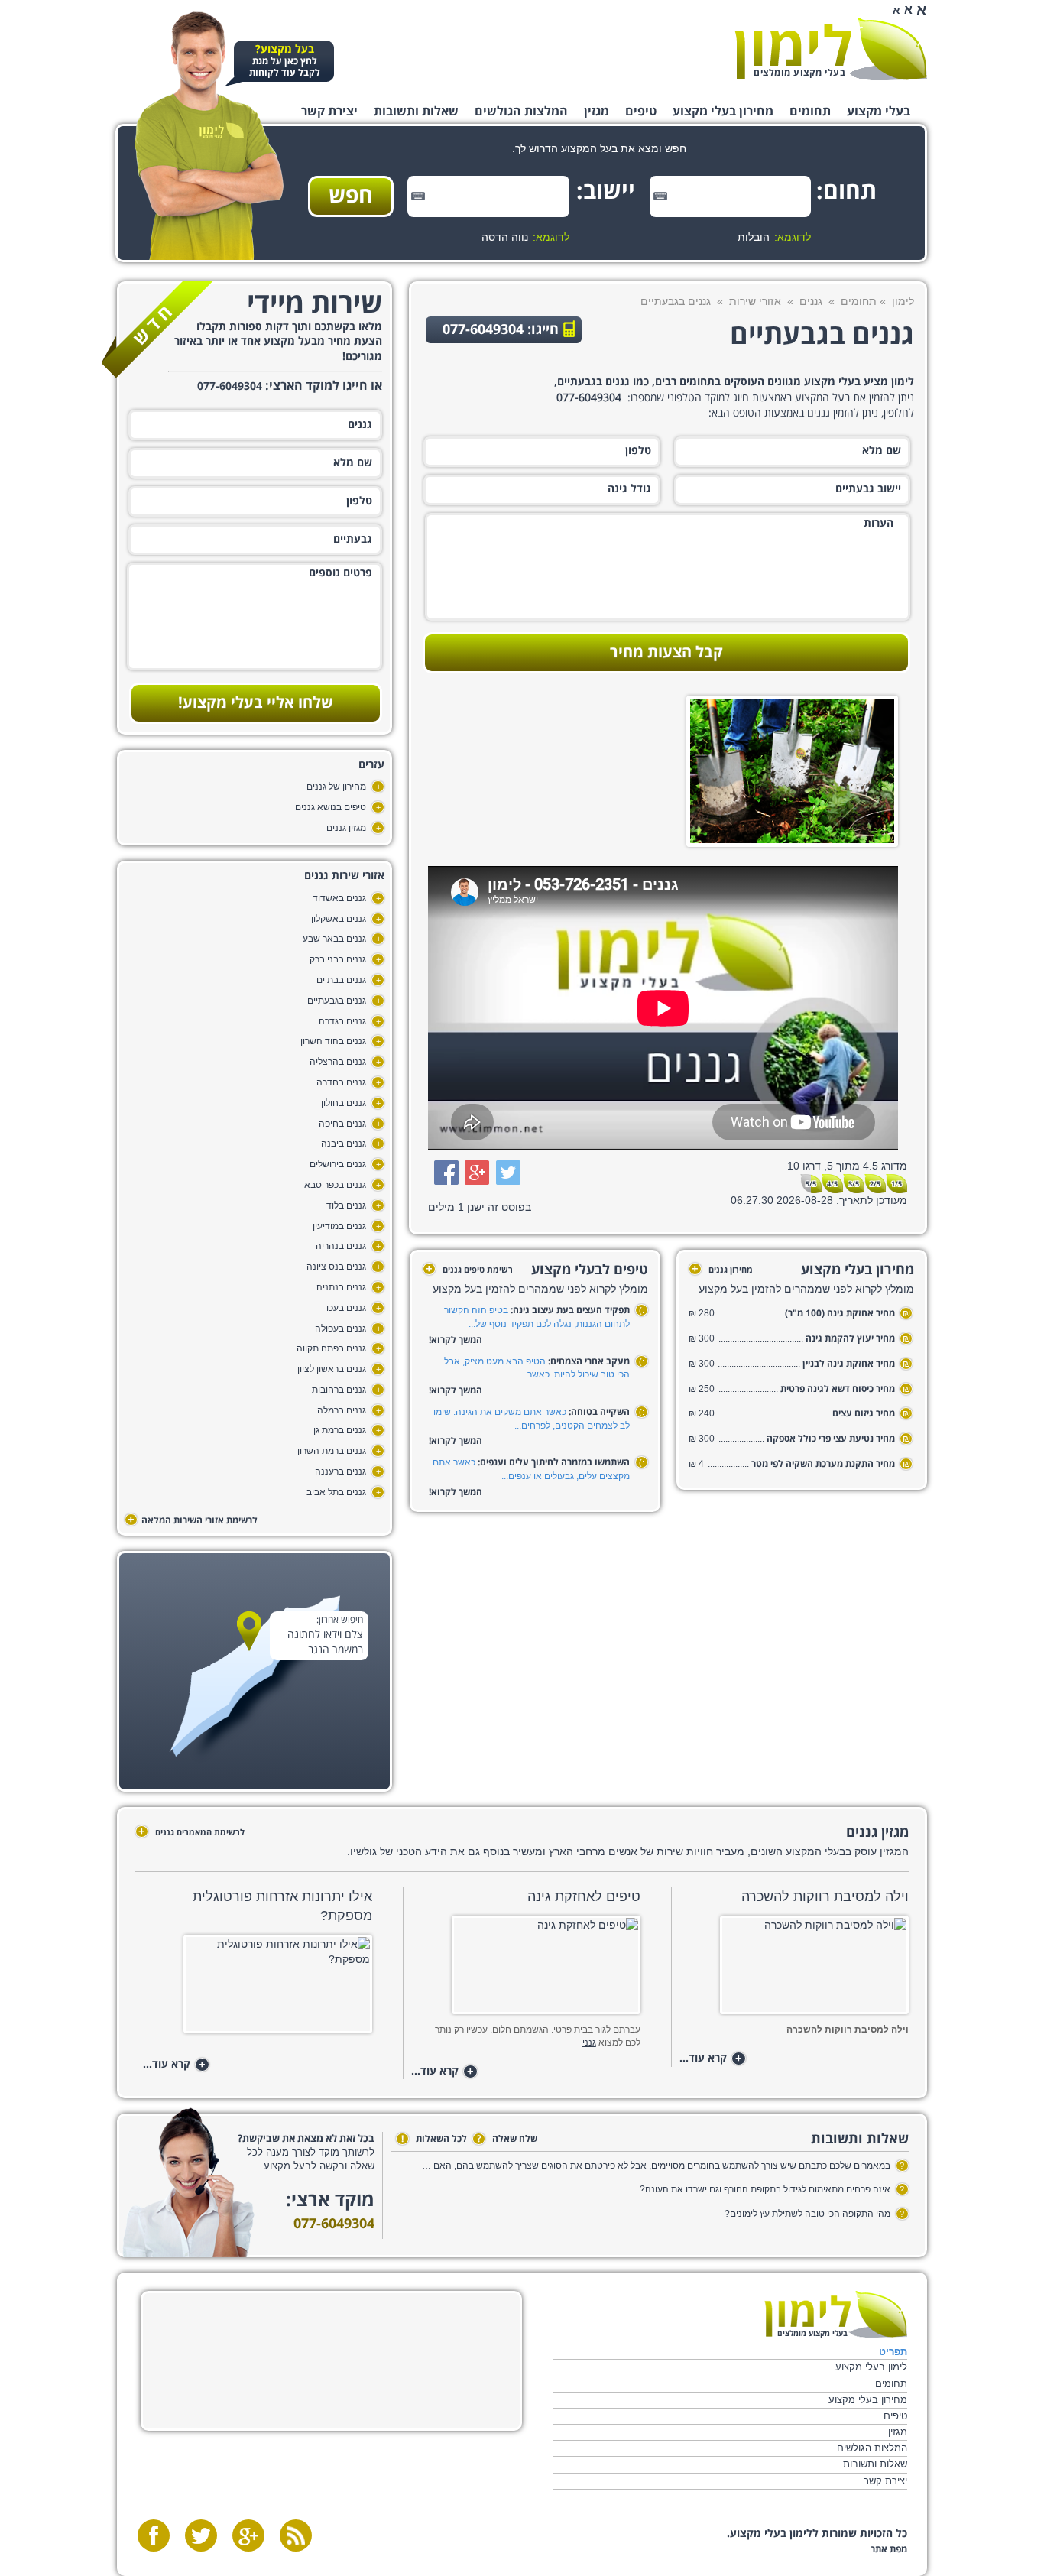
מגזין (597, 112)
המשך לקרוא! (456, 1340)
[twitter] (201, 2535)
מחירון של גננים (336, 787)
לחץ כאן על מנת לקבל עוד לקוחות (285, 62)
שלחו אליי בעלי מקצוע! (256, 703)
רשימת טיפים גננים (469, 1270)
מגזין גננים (346, 828)
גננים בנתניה (341, 1287)
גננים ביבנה (344, 1144)
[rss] (296, 2535)
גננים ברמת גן (340, 1430)
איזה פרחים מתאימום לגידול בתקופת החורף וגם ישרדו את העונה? (765, 2189)
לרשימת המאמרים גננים (191, 1832)
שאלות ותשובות (416, 112)
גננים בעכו (346, 1308)
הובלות (754, 237)
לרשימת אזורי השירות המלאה (193, 1520)
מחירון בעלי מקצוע (723, 112)
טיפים (641, 112)
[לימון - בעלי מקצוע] (836, 2314)
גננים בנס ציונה (336, 1267)
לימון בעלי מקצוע (871, 2367)
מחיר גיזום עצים (864, 1414)
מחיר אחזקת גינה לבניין (849, 1364)
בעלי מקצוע (879, 112)
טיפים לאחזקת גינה (584, 1896)
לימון (903, 301)
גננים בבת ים (341, 980)
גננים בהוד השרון (333, 1041)
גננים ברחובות (339, 1390)
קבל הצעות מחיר (666, 653)
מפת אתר (889, 2550)
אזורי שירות (755, 301)
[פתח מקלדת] (660, 196)
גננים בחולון (344, 1103)
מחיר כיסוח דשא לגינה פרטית (838, 1389)
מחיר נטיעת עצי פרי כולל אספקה (831, 1439)
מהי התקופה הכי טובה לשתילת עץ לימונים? (807, 2214)
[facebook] (154, 2535)
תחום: (853, 192)
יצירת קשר (329, 112)
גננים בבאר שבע (334, 939)
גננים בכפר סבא (335, 1185)
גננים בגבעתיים (337, 1001)
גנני (589, 2042)
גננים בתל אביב (336, 1492)
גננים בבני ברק (338, 959)
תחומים (810, 112)
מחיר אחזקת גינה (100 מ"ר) (840, 1314)
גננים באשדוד (339, 898)
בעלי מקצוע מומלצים (799, 73)
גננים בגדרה (342, 1021)
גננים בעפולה (340, 1329)
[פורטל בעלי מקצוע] (831, 49)
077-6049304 (334, 2224)
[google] (248, 2535)
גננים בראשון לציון (332, 1369)
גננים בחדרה (341, 1082)
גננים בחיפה (342, 1124)
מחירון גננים (722, 1270)
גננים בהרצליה (338, 1062)
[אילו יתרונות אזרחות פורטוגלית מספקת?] (257, 1989)
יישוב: (611, 192)
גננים (811, 301)
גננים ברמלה (342, 1410)
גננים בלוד (346, 1205)
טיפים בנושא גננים (331, 807)
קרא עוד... (711, 2059)
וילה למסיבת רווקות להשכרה (825, 1896)
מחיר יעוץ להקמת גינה (850, 1339)
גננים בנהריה (341, 1246)
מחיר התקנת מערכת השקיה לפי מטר (823, 1464)
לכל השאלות (434, 2139)
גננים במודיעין (339, 1226)
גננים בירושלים (338, 1164)
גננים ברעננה (340, 1471)
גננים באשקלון (339, 919)
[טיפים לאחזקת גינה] (525, 1969)
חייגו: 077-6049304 (501, 330)
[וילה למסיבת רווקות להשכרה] (794, 1969)
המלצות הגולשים (521, 112)
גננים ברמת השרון (332, 1451)
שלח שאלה (507, 2139)
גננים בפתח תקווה (331, 1348)
